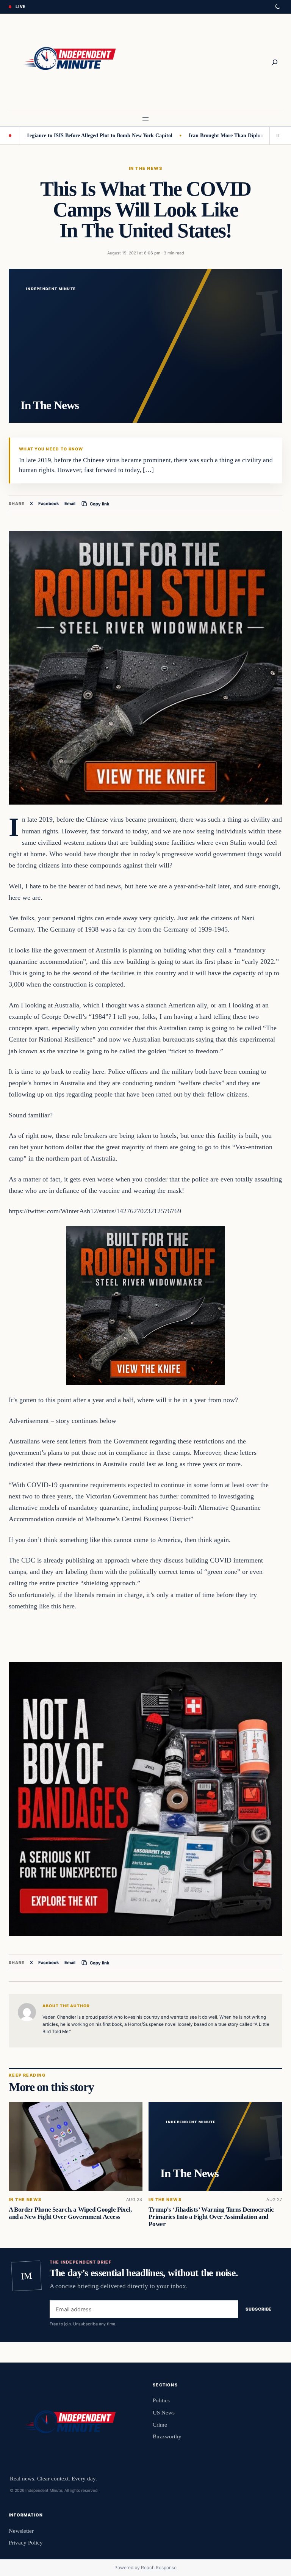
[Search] (275, 62)
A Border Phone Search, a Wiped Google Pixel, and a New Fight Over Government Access (70, 2213)
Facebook (49, 504)
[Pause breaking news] (276, 136)
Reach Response (159, 2567)
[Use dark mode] (277, 7)
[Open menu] (145, 119)
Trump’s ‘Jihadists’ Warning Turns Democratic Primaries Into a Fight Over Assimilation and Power (211, 2217)
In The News (145, 168)
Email (70, 504)
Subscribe (259, 2309)
